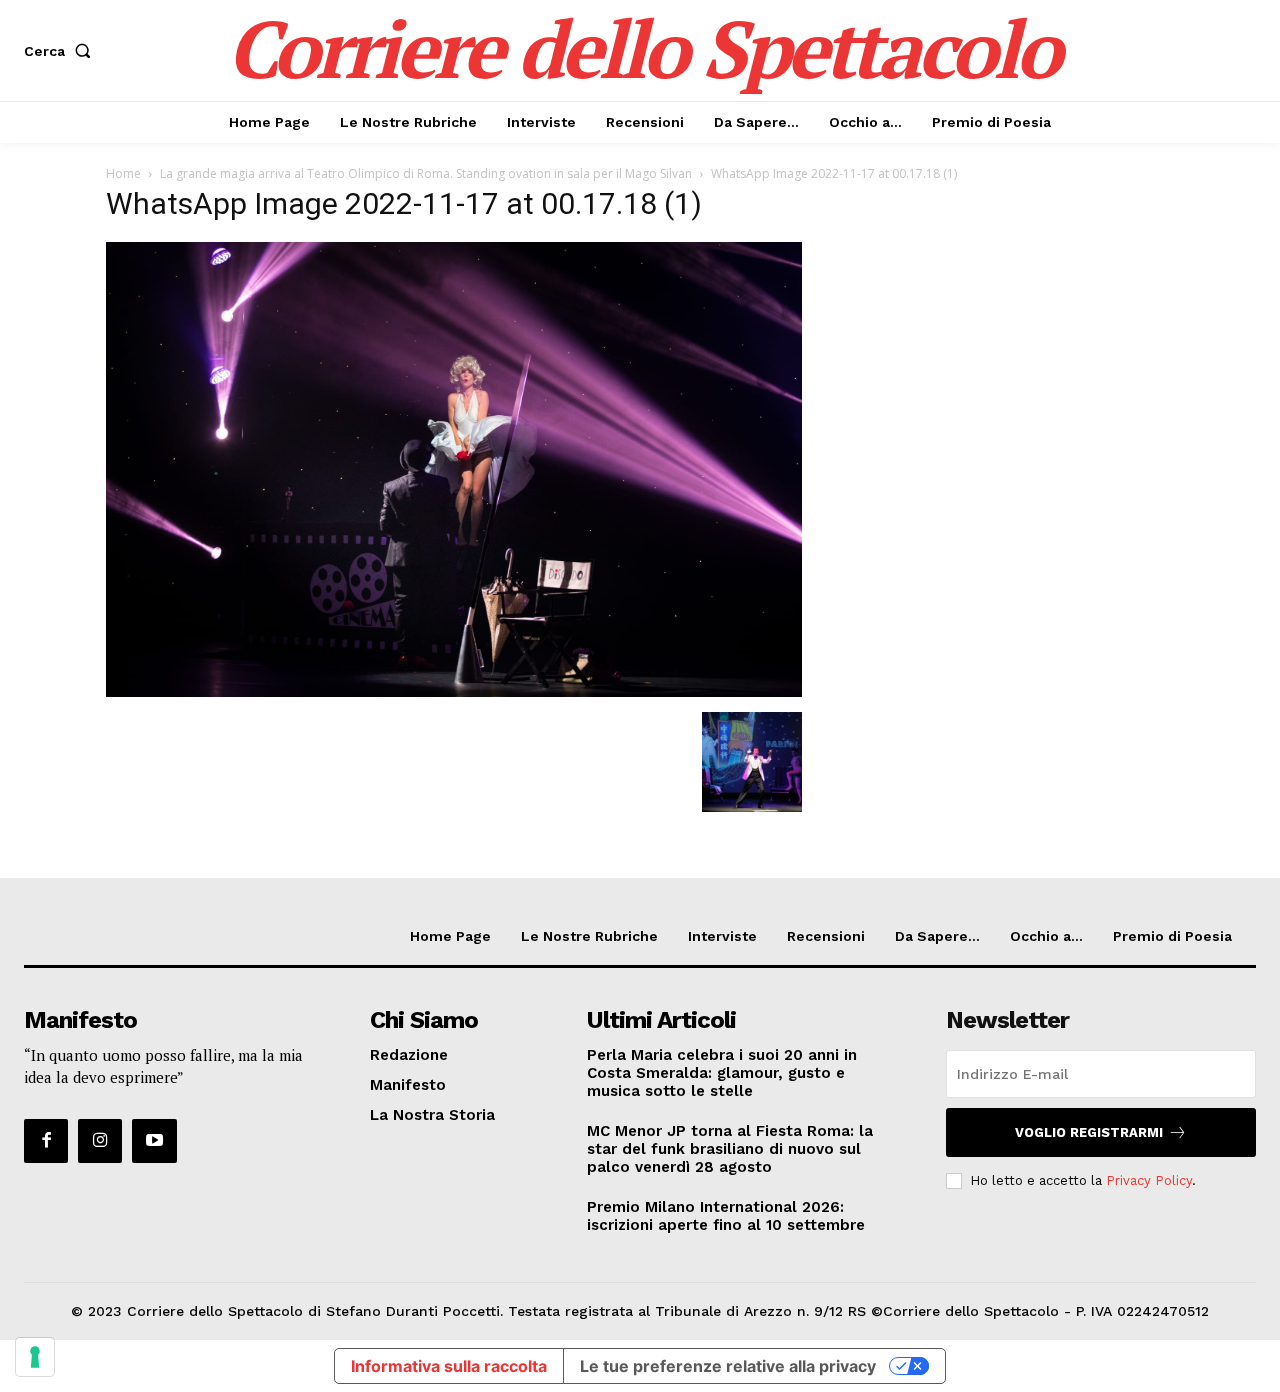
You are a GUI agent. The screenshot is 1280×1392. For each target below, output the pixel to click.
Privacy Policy (1149, 1180)
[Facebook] (46, 1141)
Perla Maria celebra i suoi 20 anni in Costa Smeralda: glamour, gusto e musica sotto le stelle (722, 1073)
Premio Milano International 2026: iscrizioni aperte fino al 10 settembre (726, 1216)
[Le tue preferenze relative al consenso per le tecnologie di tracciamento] (35, 1357)
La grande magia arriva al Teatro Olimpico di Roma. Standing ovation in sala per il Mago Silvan (426, 173)
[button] (61, 51)
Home (123, 173)
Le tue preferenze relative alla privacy (728, 1366)
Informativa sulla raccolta (449, 1366)
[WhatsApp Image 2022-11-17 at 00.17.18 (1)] (454, 691)
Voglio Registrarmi (1089, 1132)
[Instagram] (100, 1141)
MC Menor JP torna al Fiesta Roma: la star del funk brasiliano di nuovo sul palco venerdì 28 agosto (730, 1149)
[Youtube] (154, 1141)
